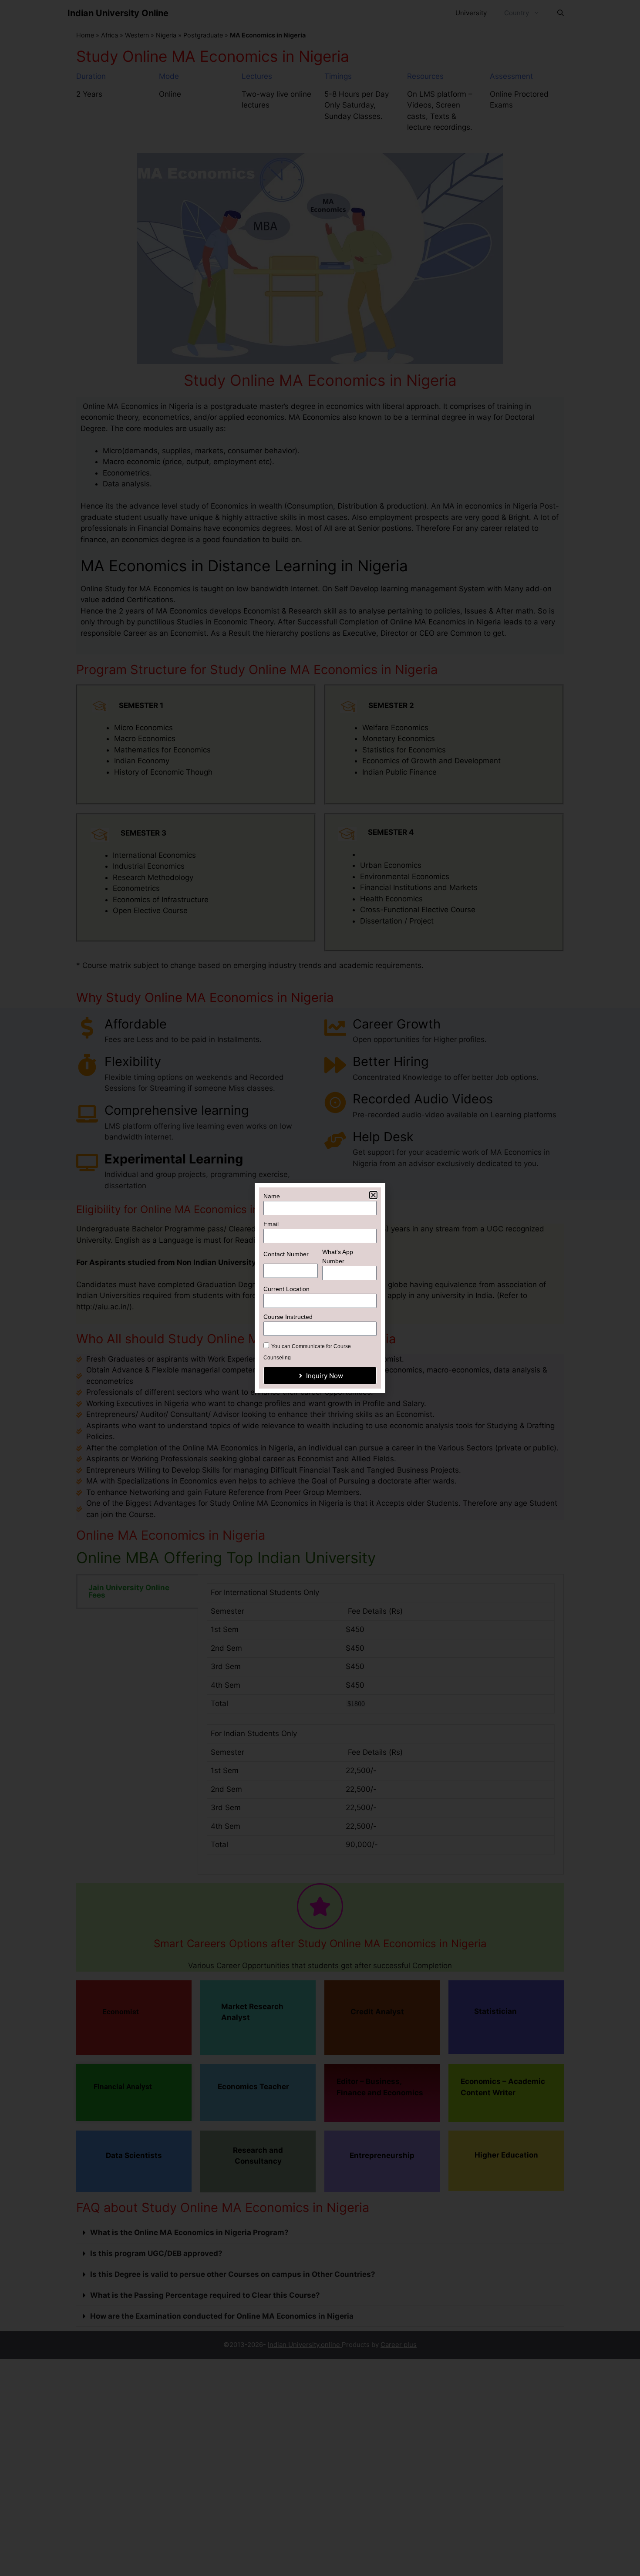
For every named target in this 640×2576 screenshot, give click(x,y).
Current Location (286, 1289)
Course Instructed (288, 1317)
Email (271, 1224)
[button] (373, 1195)
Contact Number (286, 1254)
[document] (320, 1288)
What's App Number (338, 1256)
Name (272, 1196)
